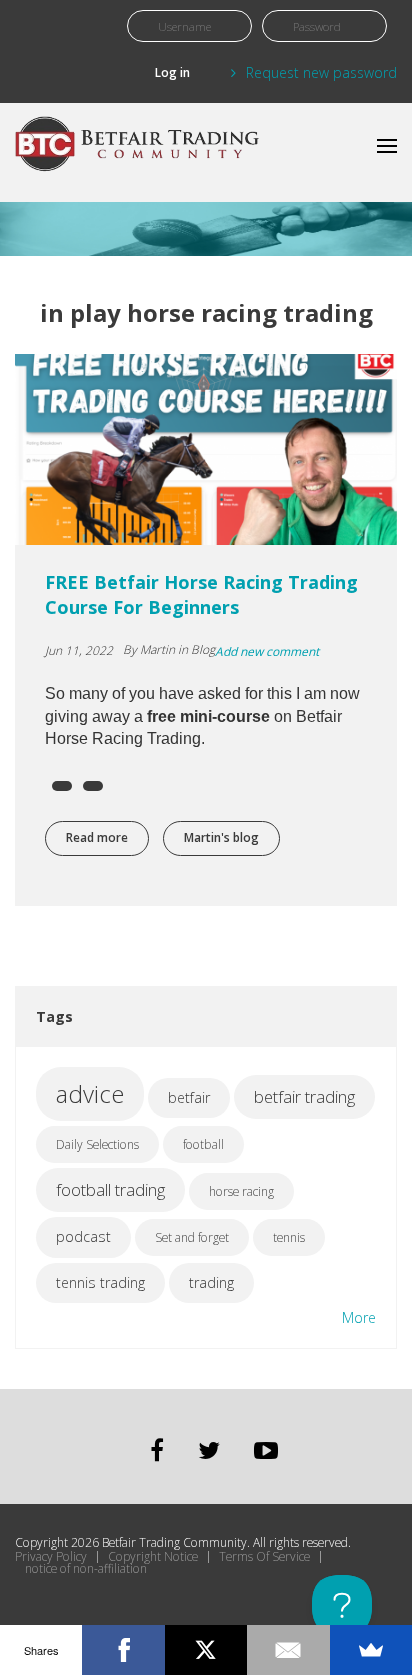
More (359, 1317)
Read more (107, 837)
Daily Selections (97, 1144)
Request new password (321, 72)
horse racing (241, 1191)
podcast (83, 1236)
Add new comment (267, 651)
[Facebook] (123, 1650)
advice (90, 1093)
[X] (206, 1650)
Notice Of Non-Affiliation (86, 1569)
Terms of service (264, 1557)
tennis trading (100, 1282)
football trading (110, 1189)
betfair (189, 1097)
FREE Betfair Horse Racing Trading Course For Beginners (201, 594)
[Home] (140, 152)
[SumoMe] (371, 1650)
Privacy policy (51, 1557)
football (203, 1144)
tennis (289, 1237)
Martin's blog (221, 837)
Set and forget (192, 1237)
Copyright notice (153, 1557)
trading (211, 1282)
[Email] (288, 1650)
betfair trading (304, 1096)
